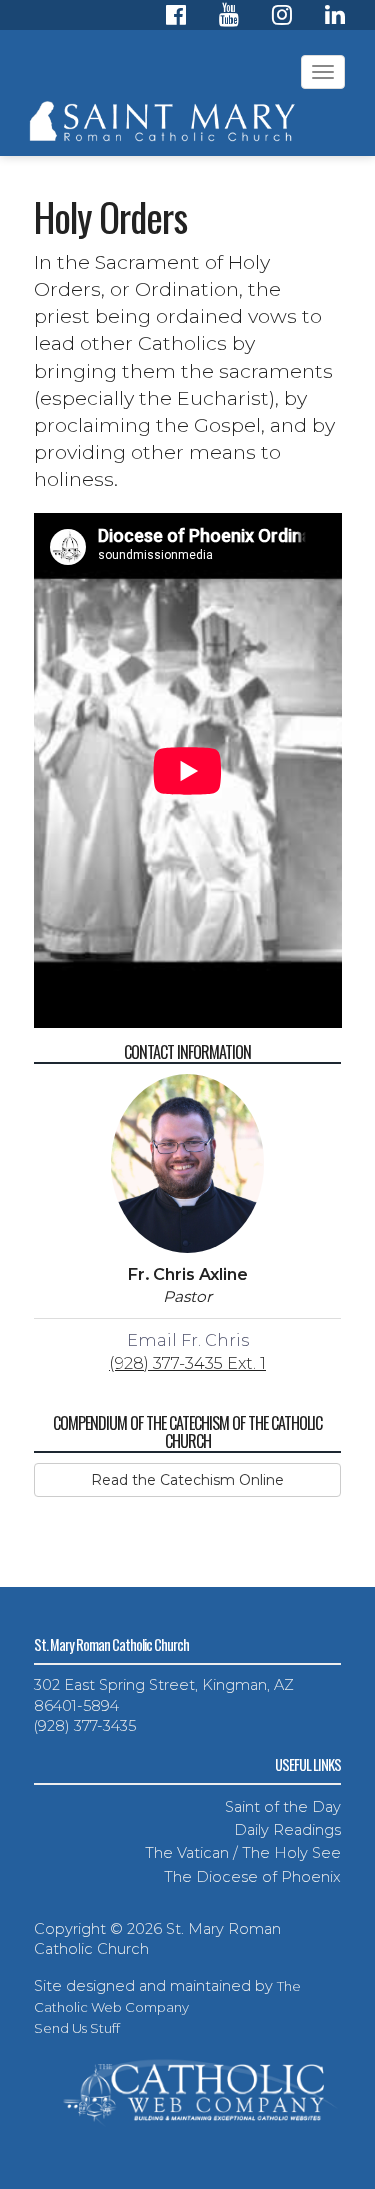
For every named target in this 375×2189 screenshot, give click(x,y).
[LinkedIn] (335, 18)
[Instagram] (282, 18)
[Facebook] (176, 18)
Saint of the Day (283, 1807)
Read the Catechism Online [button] (187, 1480)
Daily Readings (287, 1830)
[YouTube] (229, 18)
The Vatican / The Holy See (243, 1853)
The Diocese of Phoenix (252, 1877)
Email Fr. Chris (188, 1340)
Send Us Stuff (77, 2028)
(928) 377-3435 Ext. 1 (187, 1363)
